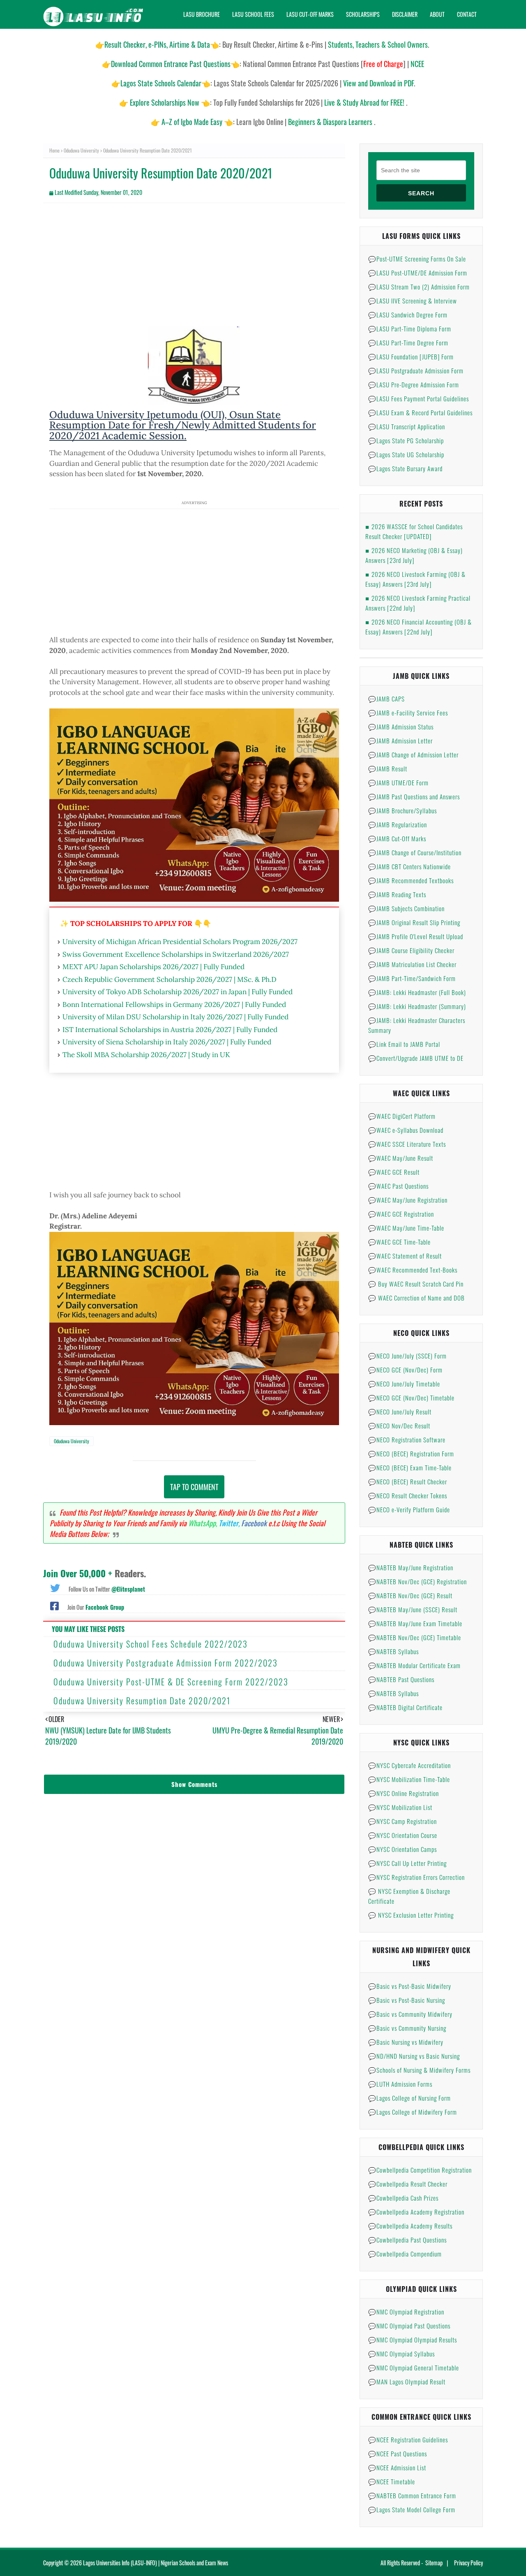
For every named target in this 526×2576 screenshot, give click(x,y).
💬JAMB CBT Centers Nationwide (409, 866)
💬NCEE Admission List (397, 2467)
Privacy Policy (468, 2563)
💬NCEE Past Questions (398, 2453)
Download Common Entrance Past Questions (171, 64)
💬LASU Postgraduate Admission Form (416, 370)
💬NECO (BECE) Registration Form (411, 1453)
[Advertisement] (194, 269)
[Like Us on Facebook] (54, 1605)
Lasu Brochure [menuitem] (202, 14)
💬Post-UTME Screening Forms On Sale (417, 259)
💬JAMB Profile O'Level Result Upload (416, 936)
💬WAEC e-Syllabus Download (406, 1130)
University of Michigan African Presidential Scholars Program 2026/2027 (180, 942)
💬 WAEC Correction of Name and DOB (416, 1298)
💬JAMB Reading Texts (397, 894)
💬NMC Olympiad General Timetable (414, 2368)
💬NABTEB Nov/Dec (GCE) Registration (418, 1581)
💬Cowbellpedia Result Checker (408, 2184)
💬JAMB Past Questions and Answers (414, 796)
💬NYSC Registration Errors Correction (416, 1877)
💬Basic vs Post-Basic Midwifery (410, 1986)
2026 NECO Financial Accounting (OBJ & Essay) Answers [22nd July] (419, 627)
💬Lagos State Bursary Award (405, 468)
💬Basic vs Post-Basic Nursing (407, 2000)
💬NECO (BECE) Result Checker (408, 1481)
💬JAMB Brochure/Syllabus (403, 810)
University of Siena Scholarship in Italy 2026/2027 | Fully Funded (167, 1042)
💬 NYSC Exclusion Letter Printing (411, 1915)
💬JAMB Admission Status (401, 727)
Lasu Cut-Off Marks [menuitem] (310, 14)
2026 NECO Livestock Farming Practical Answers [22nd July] (418, 603)
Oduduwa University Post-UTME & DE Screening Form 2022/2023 (171, 1682)
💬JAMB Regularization (398, 824)
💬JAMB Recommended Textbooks (411, 880)
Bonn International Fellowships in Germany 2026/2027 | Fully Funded (174, 1004)
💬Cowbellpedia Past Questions (407, 2240)
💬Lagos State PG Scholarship (406, 440)
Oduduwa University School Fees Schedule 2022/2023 (151, 1644)
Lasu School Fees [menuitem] (253, 14)
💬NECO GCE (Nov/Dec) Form (405, 1370)
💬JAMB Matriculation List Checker (412, 964)
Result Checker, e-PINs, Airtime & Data (157, 44)
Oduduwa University (81, 150)
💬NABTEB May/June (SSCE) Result (413, 1609)
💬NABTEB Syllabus (393, 1651)
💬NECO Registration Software (407, 1440)
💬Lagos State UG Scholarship (406, 454)
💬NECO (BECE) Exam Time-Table (410, 1467)
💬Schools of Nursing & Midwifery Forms (419, 2070)
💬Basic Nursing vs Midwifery (406, 2042)
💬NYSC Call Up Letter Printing (407, 1863)
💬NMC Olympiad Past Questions (409, 2326)
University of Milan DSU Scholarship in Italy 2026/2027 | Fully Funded (175, 1017)
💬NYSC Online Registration (404, 1793)
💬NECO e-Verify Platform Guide (409, 1509)
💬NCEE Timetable (392, 2481)
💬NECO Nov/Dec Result (399, 1426)
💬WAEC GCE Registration (401, 1214)
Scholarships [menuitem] (363, 14)
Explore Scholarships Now (165, 102)
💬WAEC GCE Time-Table (399, 1242)
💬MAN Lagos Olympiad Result (407, 2382)
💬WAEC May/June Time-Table (406, 1228)
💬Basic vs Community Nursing (407, 2028)
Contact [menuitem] (467, 14)
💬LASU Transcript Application (407, 426)
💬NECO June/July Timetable (404, 1384)
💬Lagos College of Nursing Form (409, 2098)
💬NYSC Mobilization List (400, 1807)
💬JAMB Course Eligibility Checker (411, 950)
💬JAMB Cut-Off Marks (397, 838)
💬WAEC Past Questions (398, 1186)
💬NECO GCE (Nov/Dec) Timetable (411, 1398)
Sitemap (434, 2563)
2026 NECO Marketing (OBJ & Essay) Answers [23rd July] (414, 555)
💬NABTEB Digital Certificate (405, 1707)
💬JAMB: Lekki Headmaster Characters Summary (417, 1025)
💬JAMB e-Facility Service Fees (408, 713)
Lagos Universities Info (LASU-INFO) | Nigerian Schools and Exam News (156, 2563)
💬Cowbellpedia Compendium (405, 2254)
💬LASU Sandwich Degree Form (408, 315)
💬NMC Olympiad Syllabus (401, 2354)
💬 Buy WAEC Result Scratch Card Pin (416, 1284)
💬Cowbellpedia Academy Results (410, 2226)
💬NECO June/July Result (400, 1412)
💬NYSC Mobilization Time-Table (409, 1779)
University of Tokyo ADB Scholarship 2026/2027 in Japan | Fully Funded (178, 992)
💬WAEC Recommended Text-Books (413, 1270)
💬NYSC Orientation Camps (403, 1849)
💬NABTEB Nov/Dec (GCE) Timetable (415, 1637)
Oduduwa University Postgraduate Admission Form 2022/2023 (166, 1663)
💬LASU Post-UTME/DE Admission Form (418, 273)
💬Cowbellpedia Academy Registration (416, 2212)
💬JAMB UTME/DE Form (398, 782)
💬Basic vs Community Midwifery (410, 2014)
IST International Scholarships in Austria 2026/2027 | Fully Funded (170, 1030)
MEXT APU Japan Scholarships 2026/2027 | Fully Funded (153, 967)
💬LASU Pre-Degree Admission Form (414, 384)
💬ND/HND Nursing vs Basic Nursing (414, 2056)
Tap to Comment (194, 1487)
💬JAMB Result (388, 768)
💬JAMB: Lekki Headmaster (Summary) (417, 1006)
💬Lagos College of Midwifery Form (413, 2112)
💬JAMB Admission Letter (400, 741)
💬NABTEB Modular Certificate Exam (414, 1665)
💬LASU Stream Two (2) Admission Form (419, 287)
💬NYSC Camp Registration (403, 1821)
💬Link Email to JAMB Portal (404, 1044)
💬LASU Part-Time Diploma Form (410, 329)
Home (54, 150)
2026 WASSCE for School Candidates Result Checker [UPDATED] (414, 531)
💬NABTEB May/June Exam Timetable (415, 1623)
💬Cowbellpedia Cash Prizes (403, 2198)
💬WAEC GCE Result (394, 1172)
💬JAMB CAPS (386, 699)
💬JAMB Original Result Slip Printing (414, 922)
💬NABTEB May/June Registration (411, 1567)
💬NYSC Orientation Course (403, 1835)
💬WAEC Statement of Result (405, 1256)
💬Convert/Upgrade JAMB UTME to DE (416, 1058)
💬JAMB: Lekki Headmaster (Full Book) (417, 992)
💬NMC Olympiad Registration (406, 2312)
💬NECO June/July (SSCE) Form (407, 1356)
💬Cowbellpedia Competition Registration (420, 2170)
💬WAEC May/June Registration (408, 1200)
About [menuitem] (437, 14)
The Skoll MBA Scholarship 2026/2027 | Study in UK (146, 1055)
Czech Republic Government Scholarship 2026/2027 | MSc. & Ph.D (170, 979)
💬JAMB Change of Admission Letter (413, 755)
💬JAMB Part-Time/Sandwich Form (412, 978)
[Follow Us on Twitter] (55, 1587)
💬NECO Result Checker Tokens (408, 1495)
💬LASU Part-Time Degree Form (408, 343)
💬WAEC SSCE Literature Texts (407, 1144)
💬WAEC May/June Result (401, 1158)
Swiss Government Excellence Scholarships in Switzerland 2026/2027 (176, 954)
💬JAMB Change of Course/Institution (415, 852)
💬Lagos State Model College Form (412, 2509)
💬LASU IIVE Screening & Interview (413, 301)
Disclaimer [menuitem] (405, 14)
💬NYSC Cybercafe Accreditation (409, 1765)
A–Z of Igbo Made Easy (192, 122)
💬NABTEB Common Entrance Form (412, 2495)
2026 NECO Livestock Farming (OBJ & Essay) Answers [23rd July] (415, 579)
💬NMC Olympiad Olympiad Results (413, 2340)
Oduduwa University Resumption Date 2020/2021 (142, 1701)
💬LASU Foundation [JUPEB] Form (411, 356)
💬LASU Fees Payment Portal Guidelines (419, 398)
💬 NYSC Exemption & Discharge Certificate (409, 1896)
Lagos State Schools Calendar (161, 83)
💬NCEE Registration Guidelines (408, 2439)
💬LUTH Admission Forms (400, 2084)
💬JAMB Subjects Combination (406, 908)
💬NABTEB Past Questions (401, 1679)
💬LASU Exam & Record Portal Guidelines (420, 412)
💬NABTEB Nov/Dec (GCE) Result (410, 1595)
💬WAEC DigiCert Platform (402, 1116)
